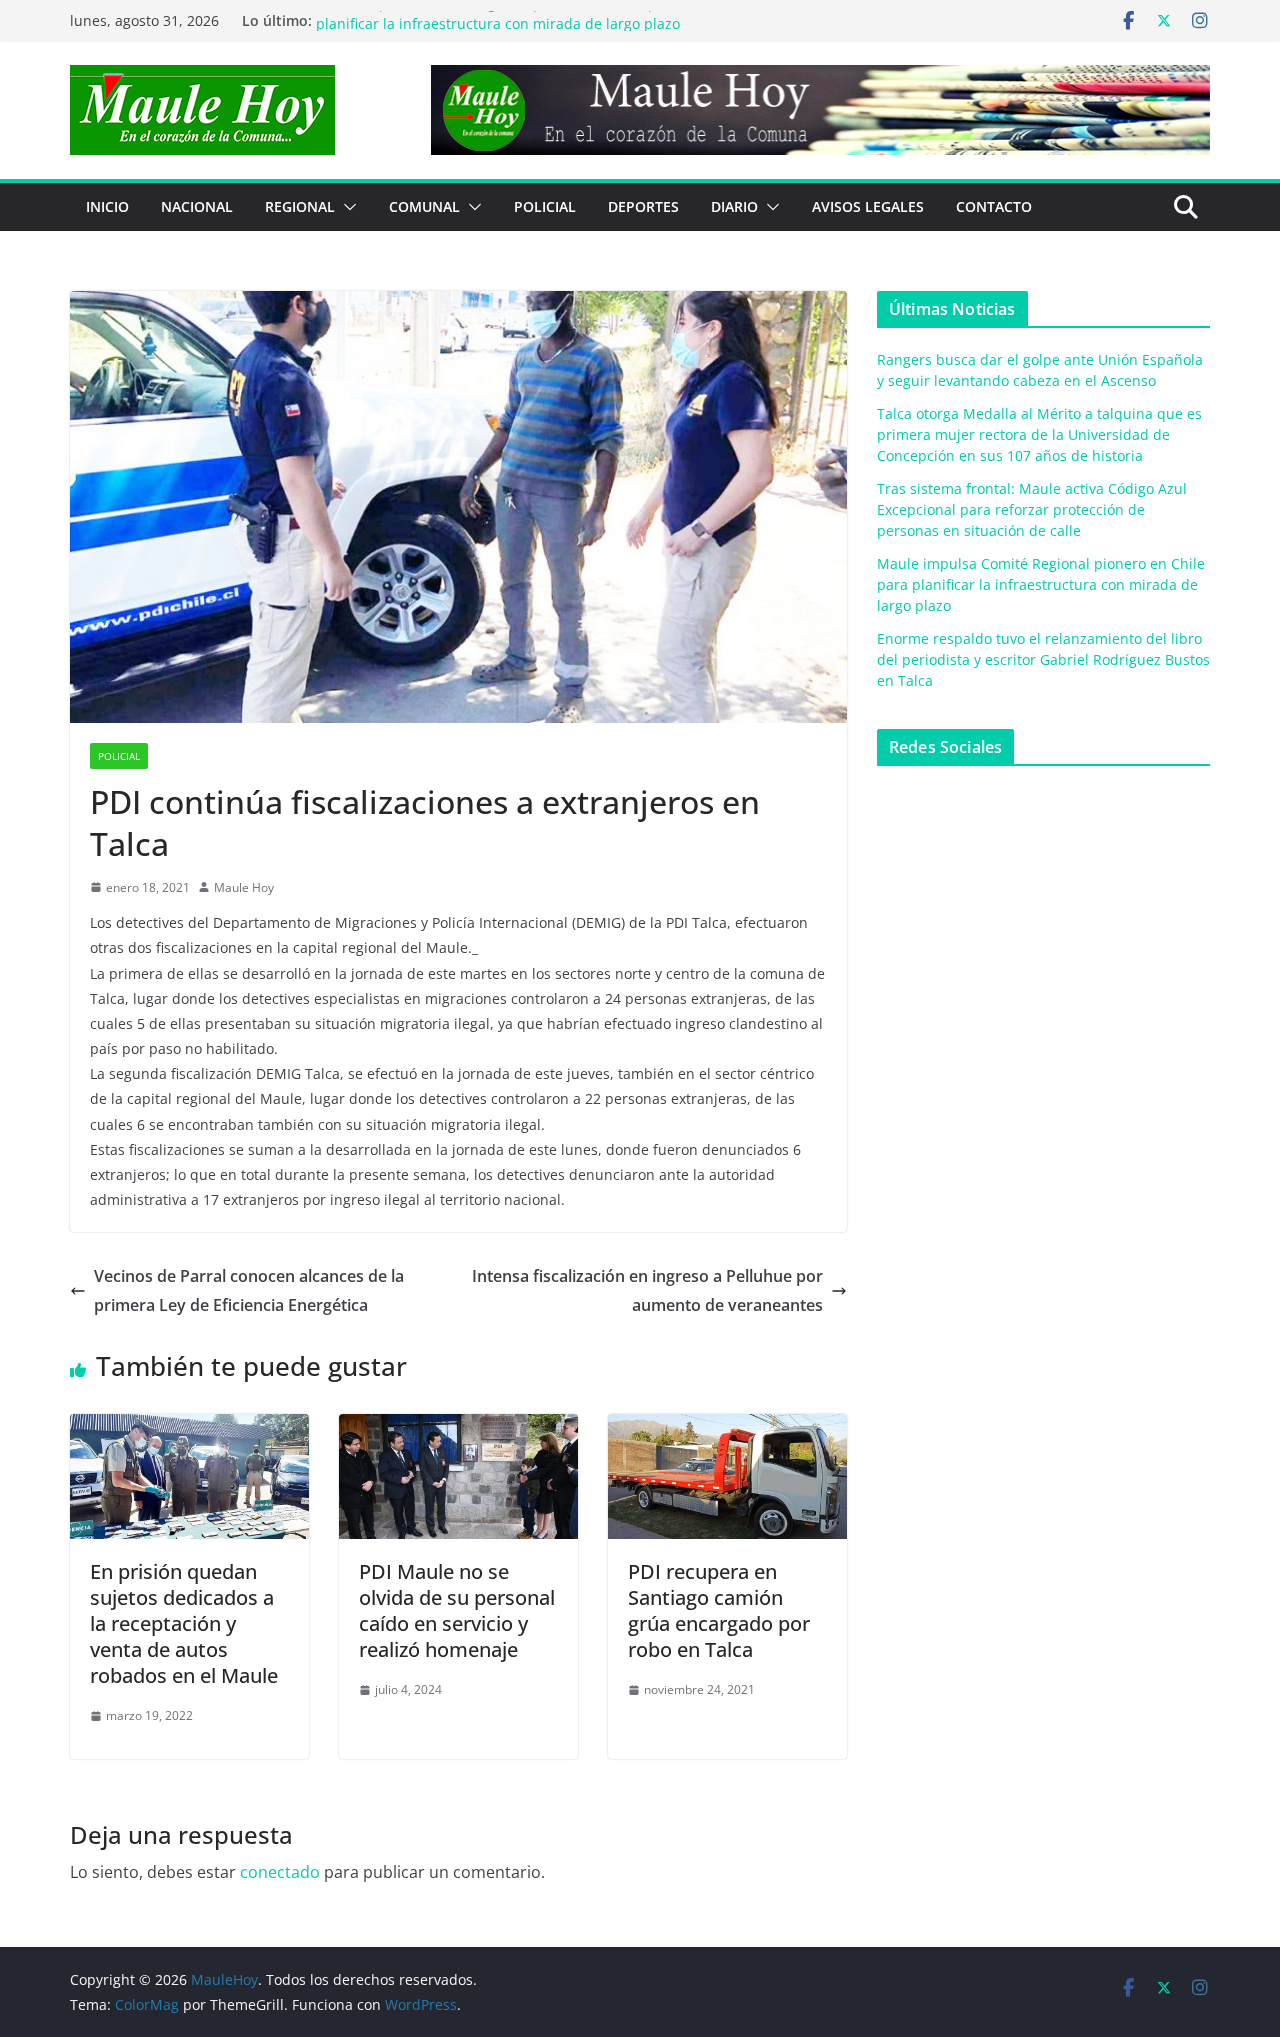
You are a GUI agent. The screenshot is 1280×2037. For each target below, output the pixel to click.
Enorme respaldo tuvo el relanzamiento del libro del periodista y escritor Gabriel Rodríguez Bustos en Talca (1043, 659)
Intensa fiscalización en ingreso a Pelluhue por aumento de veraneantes (647, 1290)
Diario (734, 206)
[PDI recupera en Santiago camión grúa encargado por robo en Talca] (727, 1428)
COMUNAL (424, 206)
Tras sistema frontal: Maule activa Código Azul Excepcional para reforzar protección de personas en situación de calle (1032, 509)
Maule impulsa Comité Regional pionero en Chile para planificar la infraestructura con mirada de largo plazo (498, 30)
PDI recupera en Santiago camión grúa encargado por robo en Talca (719, 1610)
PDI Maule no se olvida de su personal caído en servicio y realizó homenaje (457, 1610)
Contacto (994, 206)
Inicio (107, 206)
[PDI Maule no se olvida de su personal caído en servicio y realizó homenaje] (458, 1428)
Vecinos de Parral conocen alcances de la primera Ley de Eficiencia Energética (249, 1290)
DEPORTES (643, 206)
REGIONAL (300, 206)
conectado (280, 1872)
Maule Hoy (244, 887)
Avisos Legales (868, 206)
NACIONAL (197, 206)
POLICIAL (545, 206)
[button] (346, 207)
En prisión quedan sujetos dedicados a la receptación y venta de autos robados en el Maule (184, 1623)
